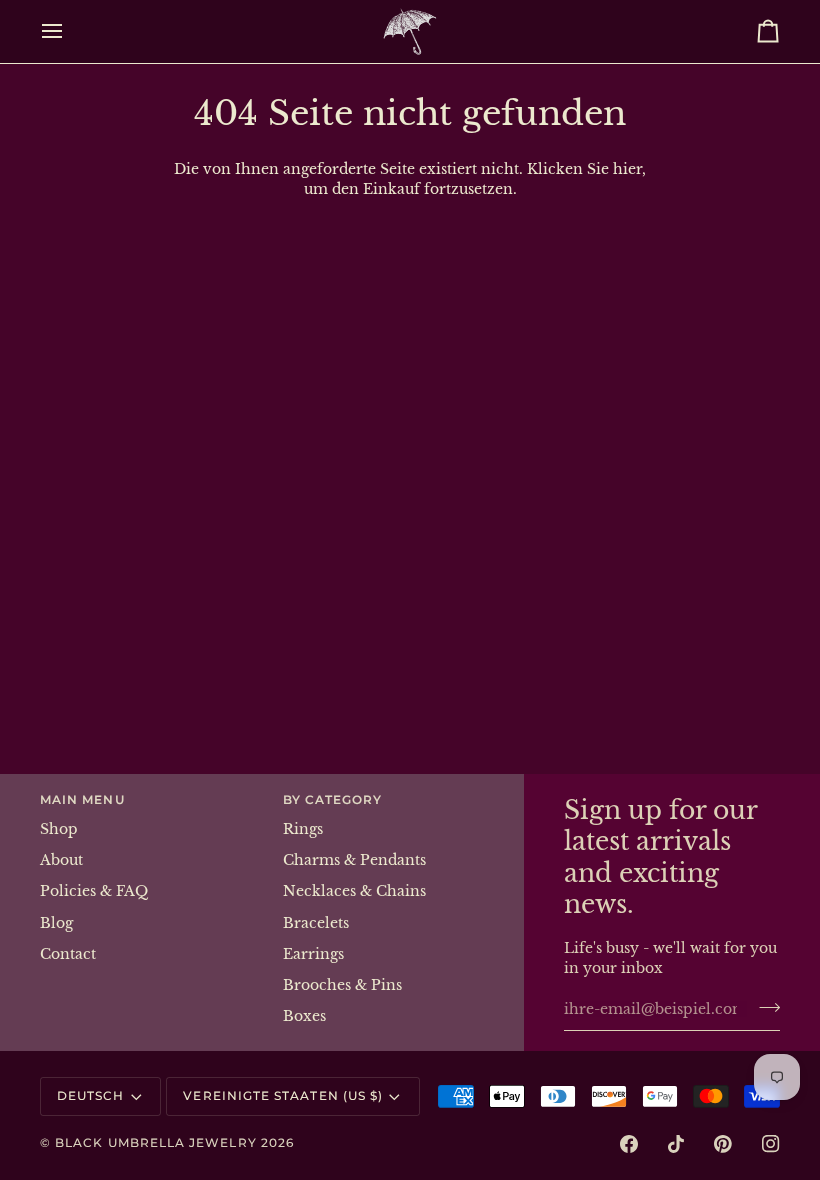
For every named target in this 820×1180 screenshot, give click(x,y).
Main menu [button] (82, 800)
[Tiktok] (676, 1144)
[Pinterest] (723, 1144)
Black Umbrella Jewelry (156, 1143)
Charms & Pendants (354, 860)
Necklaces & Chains (354, 891)
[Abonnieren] (763, 1007)
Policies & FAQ (94, 891)
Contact (68, 954)
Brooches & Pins (342, 985)
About (61, 860)
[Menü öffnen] (70, 31)
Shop (59, 829)
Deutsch (90, 1096)
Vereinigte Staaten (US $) (283, 1096)
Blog (56, 923)
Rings (303, 829)
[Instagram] (771, 1144)
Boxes (304, 1016)
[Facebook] (629, 1144)
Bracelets (316, 923)
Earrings (313, 954)
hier (627, 169)
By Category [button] (333, 800)
